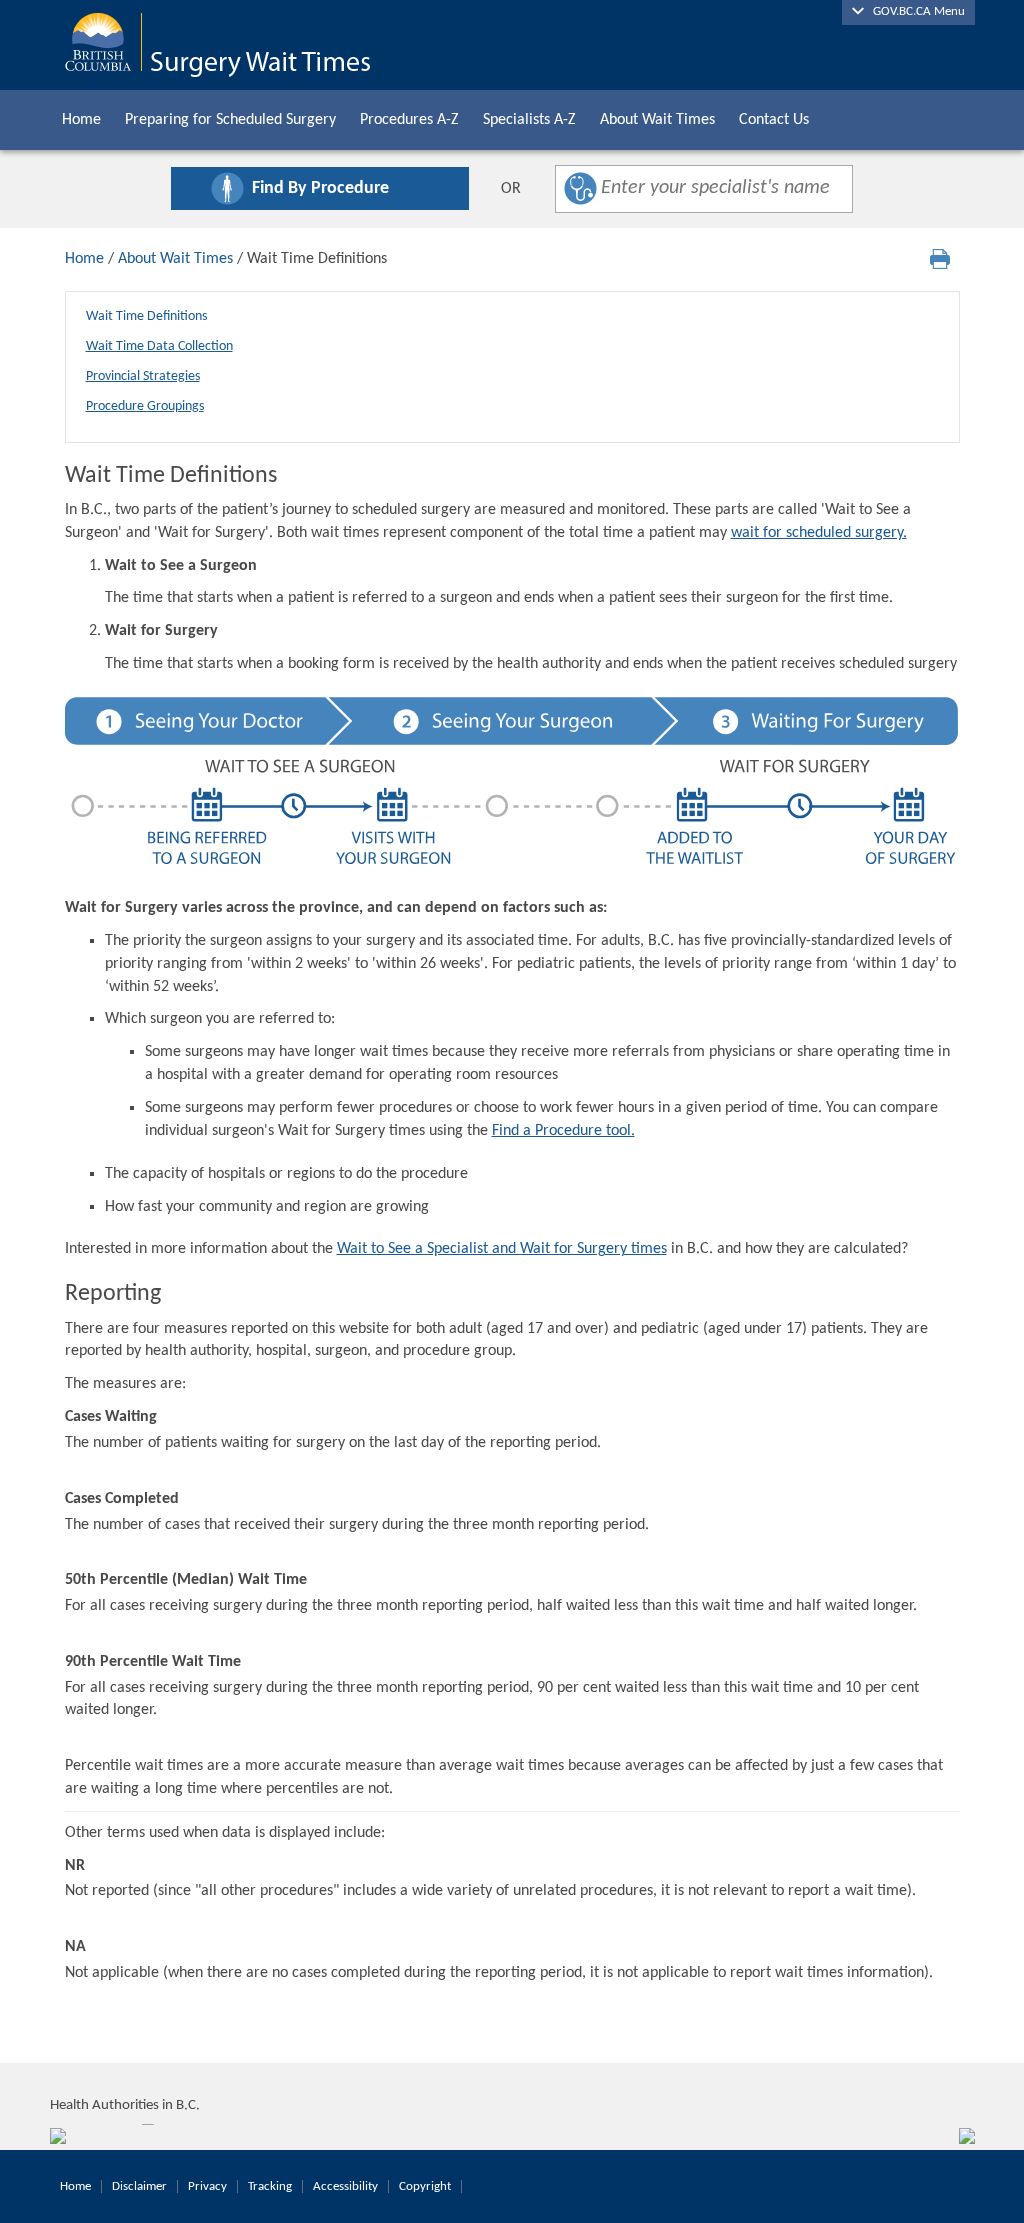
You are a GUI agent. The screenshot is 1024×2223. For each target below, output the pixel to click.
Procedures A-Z (409, 120)
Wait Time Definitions (146, 316)
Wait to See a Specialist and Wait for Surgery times (502, 1249)
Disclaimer (139, 2186)
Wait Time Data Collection (159, 346)
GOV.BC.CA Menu (914, 11)
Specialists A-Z (529, 120)
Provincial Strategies (143, 376)
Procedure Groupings (145, 406)
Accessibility (345, 2186)
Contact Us (774, 120)
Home (81, 120)
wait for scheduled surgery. (819, 533)
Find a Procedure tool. (563, 1131)
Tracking (270, 2186)
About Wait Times (657, 120)
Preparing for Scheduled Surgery (230, 120)
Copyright (425, 2186)
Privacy (207, 2186)
